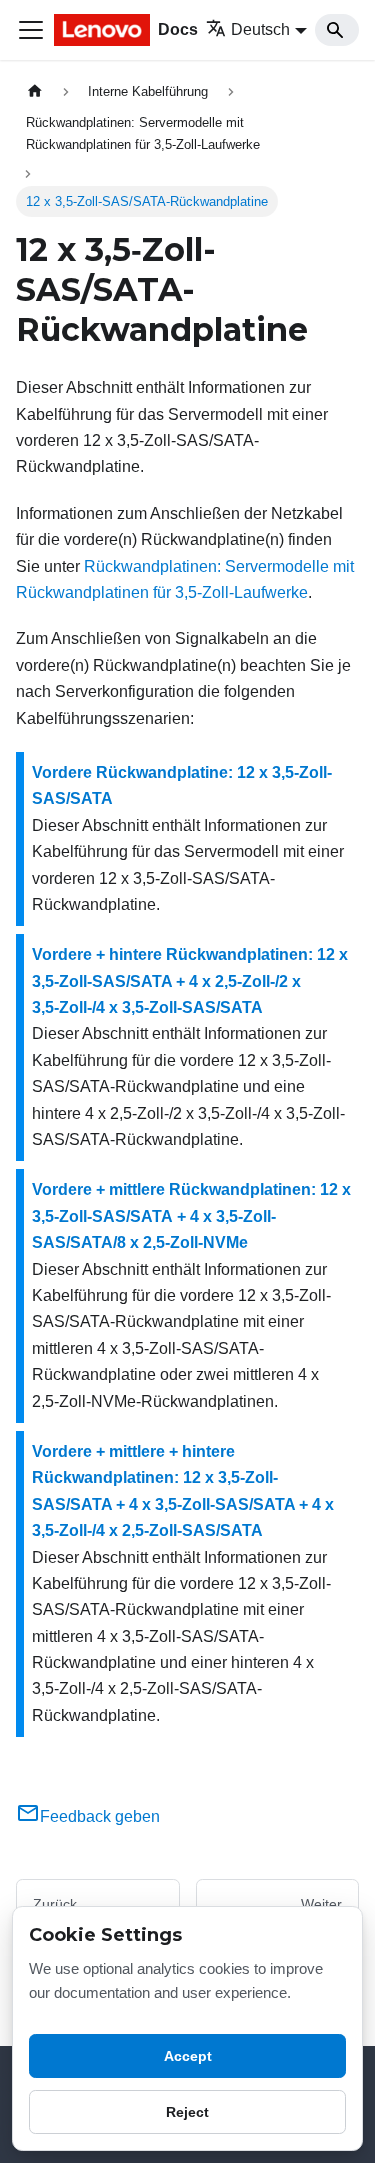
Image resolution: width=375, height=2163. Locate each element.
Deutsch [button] (260, 29)
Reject (187, 2112)
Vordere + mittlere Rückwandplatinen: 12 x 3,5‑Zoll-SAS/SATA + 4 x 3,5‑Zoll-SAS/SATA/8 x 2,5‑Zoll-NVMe (191, 1216)
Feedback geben (100, 1816)
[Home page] (35, 91)
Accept (188, 2056)
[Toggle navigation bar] (31, 30)
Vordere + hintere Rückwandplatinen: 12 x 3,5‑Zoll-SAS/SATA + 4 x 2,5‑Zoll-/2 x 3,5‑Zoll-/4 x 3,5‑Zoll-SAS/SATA (190, 981)
